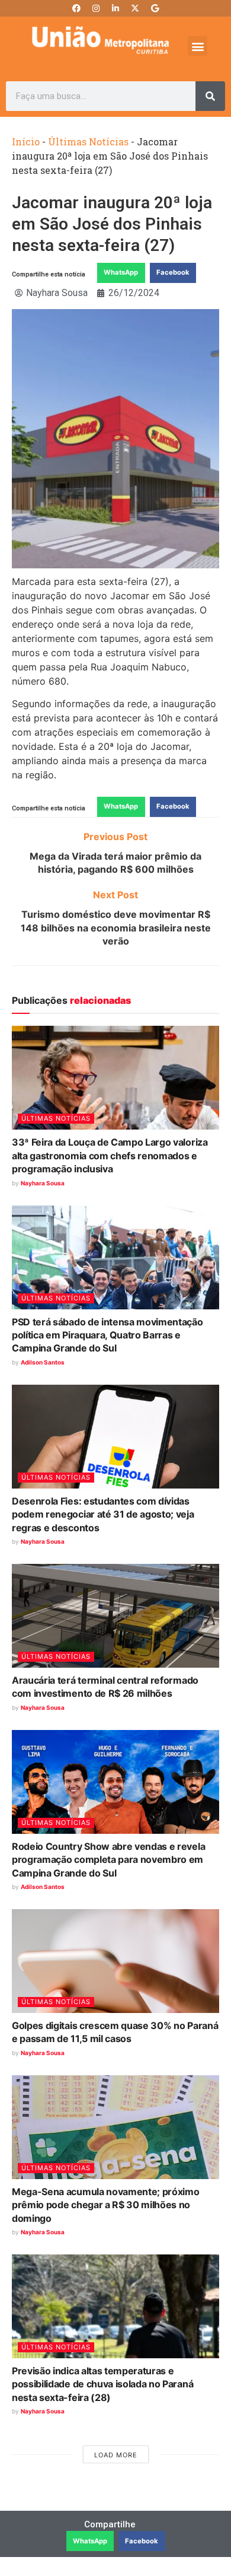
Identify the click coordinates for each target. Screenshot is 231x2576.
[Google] (155, 8)
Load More (116, 2455)
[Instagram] (96, 8)
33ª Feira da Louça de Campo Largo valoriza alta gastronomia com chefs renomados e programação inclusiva (110, 1155)
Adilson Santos (43, 1362)
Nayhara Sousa (43, 1183)
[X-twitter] (135, 8)
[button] (198, 46)
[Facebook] (76, 8)
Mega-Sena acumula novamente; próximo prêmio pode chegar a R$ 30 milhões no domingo (105, 2205)
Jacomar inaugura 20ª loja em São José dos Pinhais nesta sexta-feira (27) (112, 224)
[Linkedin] (115, 8)
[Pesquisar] (210, 96)
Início (26, 141)
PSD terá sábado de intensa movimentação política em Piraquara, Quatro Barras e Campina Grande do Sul (108, 1335)
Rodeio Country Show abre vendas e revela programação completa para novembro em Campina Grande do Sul (108, 1860)
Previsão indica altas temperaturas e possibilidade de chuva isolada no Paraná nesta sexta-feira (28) (102, 2384)
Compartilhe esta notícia (49, 274)
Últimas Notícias (88, 141)
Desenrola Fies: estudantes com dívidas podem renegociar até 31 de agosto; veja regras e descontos (103, 1514)
